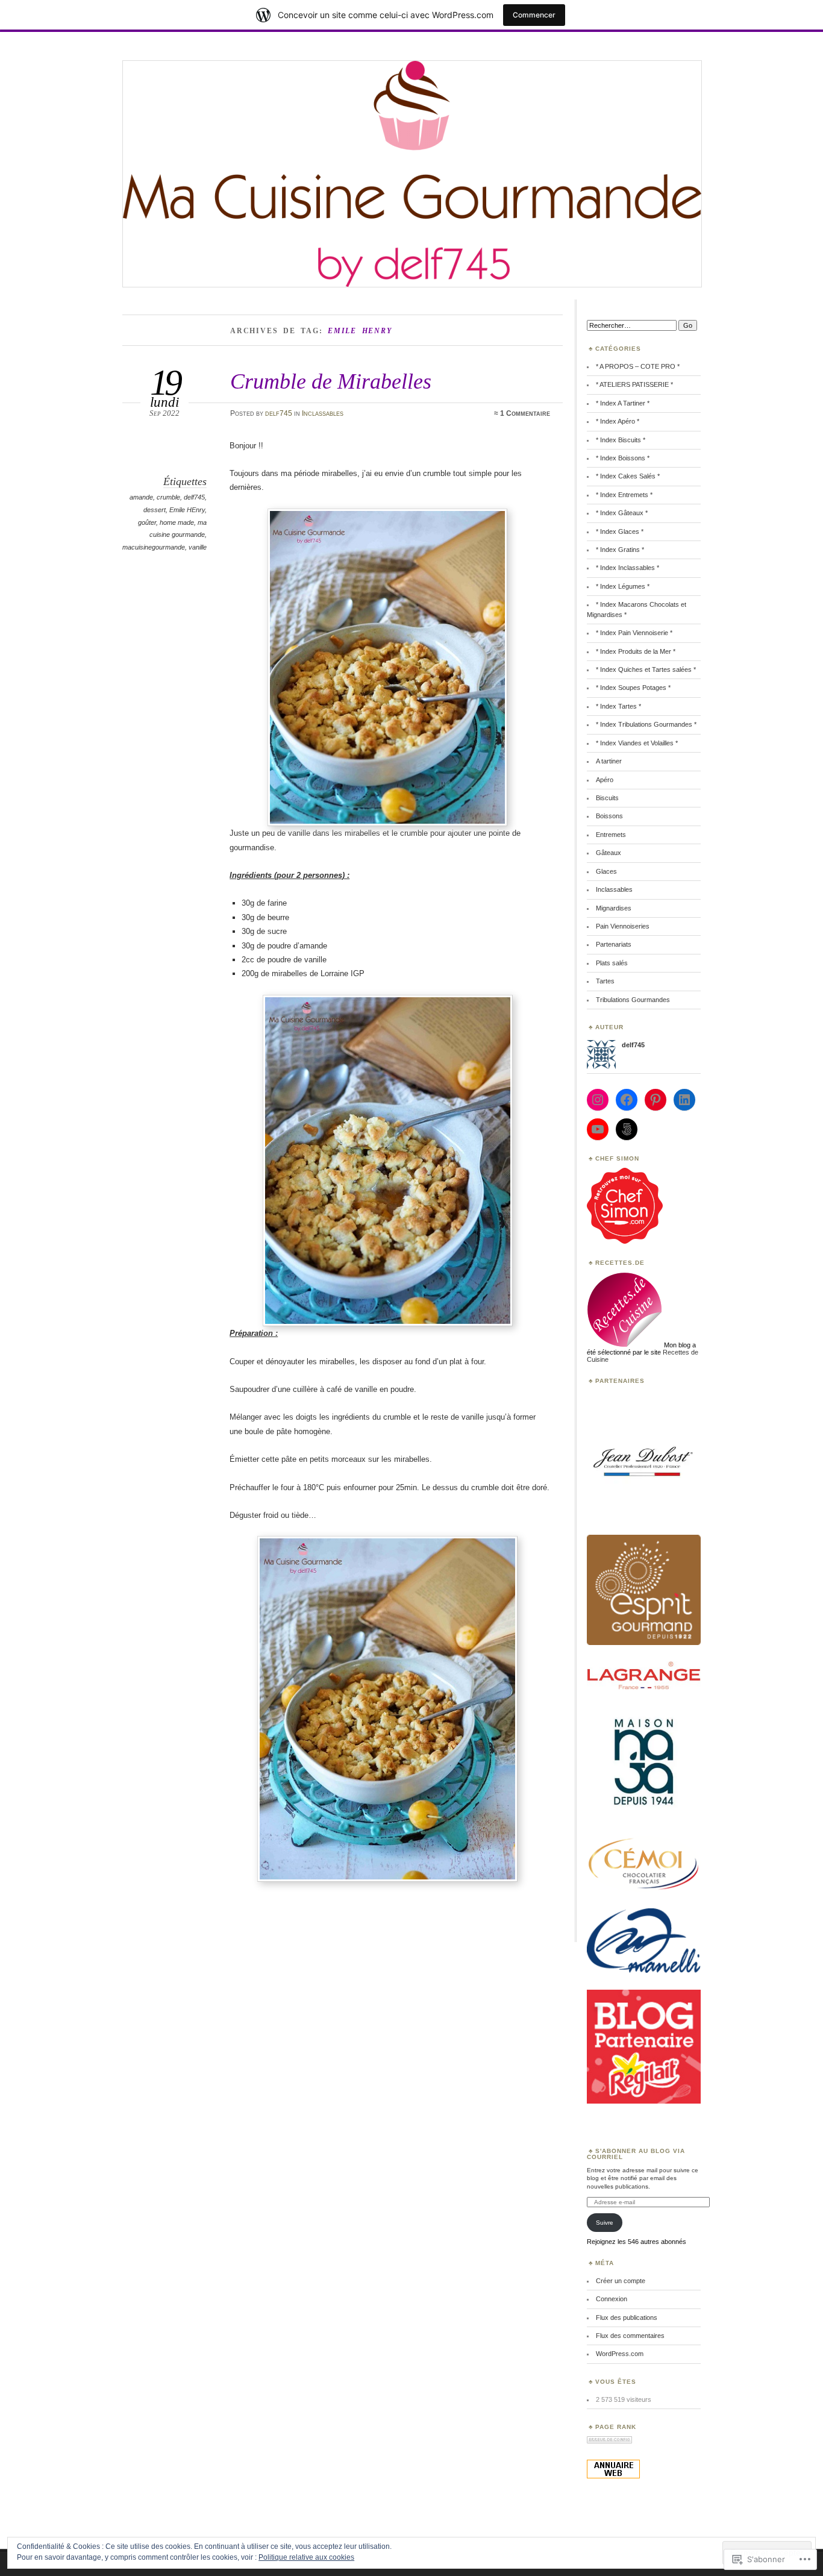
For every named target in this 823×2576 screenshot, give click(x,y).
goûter (147, 522)
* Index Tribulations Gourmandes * (646, 724)
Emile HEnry (187, 510)
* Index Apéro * (618, 421)
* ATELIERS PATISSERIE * (634, 384)
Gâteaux (609, 853)
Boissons (609, 816)
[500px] (627, 1129)
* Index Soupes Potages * (633, 688)
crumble (168, 497)
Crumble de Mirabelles (331, 381)
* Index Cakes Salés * (628, 476)
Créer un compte (621, 2281)
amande (141, 497)
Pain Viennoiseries (623, 926)
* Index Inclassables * (627, 568)
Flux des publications (627, 2317)
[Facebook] (627, 1100)
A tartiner (609, 761)
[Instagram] (598, 1100)
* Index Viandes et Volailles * (637, 743)
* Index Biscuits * (621, 440)
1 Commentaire (525, 413)
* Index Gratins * (620, 550)
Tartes (605, 981)
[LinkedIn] (684, 1100)
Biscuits (607, 798)
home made (177, 522)
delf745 (279, 413)
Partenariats (614, 944)
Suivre (605, 2223)
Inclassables (323, 413)
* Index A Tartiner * (623, 403)
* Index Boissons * (623, 458)
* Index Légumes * (623, 586)
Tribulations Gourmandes (633, 1000)
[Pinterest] (656, 1100)
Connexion (612, 2299)
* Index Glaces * (620, 531)
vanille (198, 547)
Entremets (611, 835)
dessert (155, 510)
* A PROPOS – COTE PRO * (638, 366)
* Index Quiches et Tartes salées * (646, 669)
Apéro (605, 780)
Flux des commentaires (630, 2336)
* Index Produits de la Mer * (636, 651)
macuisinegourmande (154, 547)
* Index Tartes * (618, 706)
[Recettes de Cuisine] (625, 1241)
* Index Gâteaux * (622, 513)
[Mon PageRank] (609, 2441)
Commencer (534, 15)
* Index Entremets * (624, 495)
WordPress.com (620, 2354)
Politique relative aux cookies (306, 2557)
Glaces (606, 871)
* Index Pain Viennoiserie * (634, 633)
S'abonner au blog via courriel (636, 2154)
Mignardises (614, 908)
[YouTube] (598, 1129)
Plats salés (612, 963)
